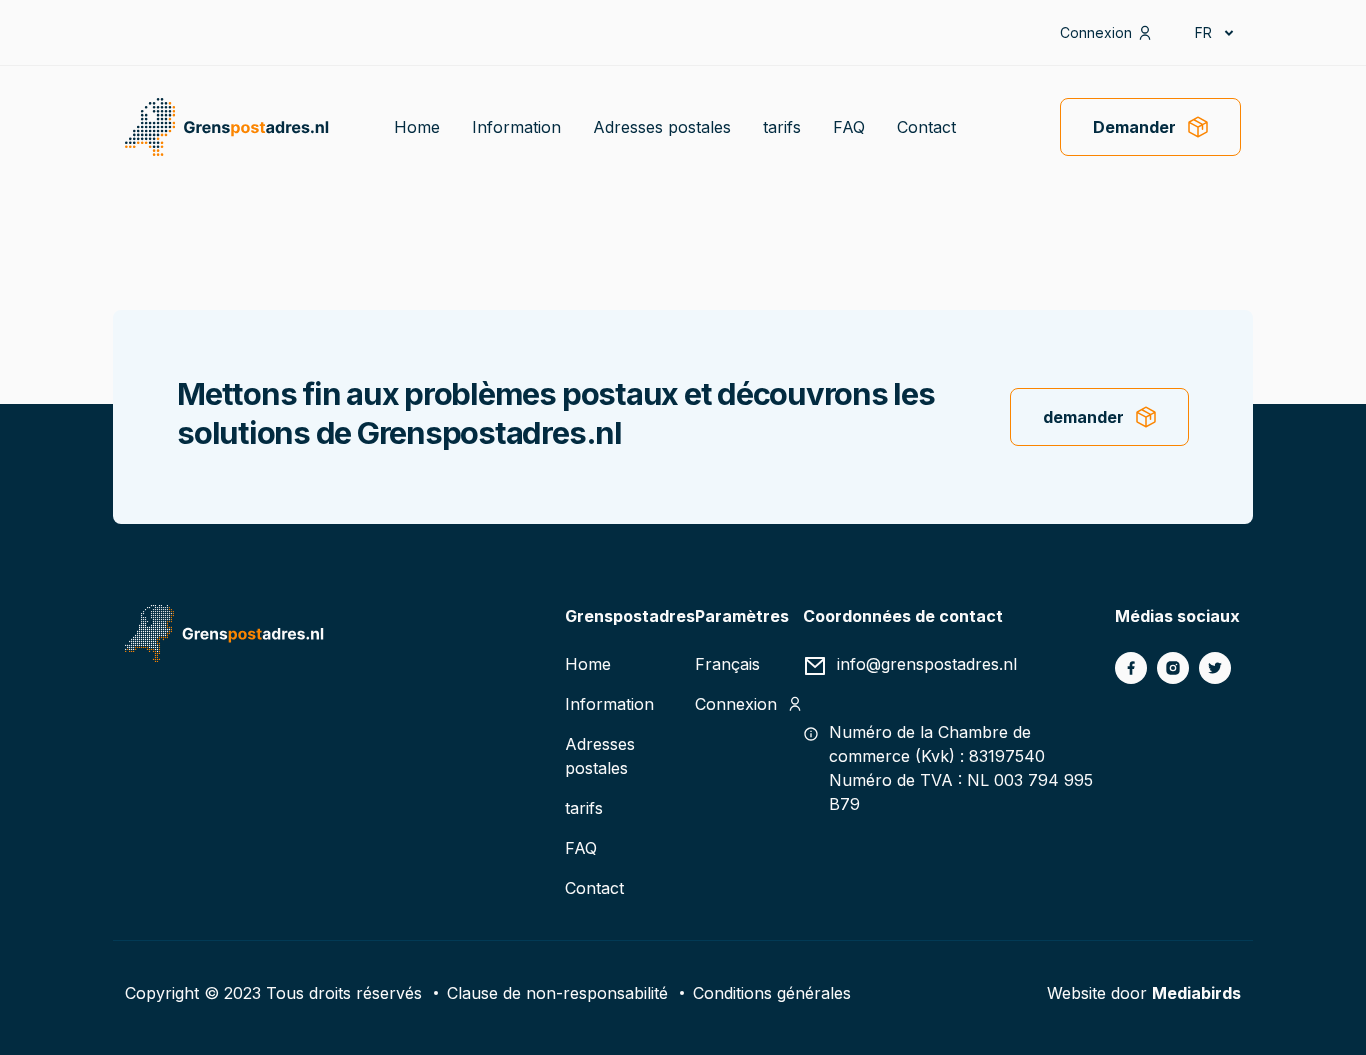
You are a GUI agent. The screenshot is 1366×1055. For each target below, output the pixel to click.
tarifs (782, 127)
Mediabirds (1196, 993)
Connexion (1096, 32)
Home (417, 127)
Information (516, 127)
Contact (926, 127)
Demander (1134, 127)
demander (1083, 417)
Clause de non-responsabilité (557, 993)
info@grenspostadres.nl (927, 664)
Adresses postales (662, 127)
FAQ (849, 127)
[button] (1213, 32)
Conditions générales (772, 993)
